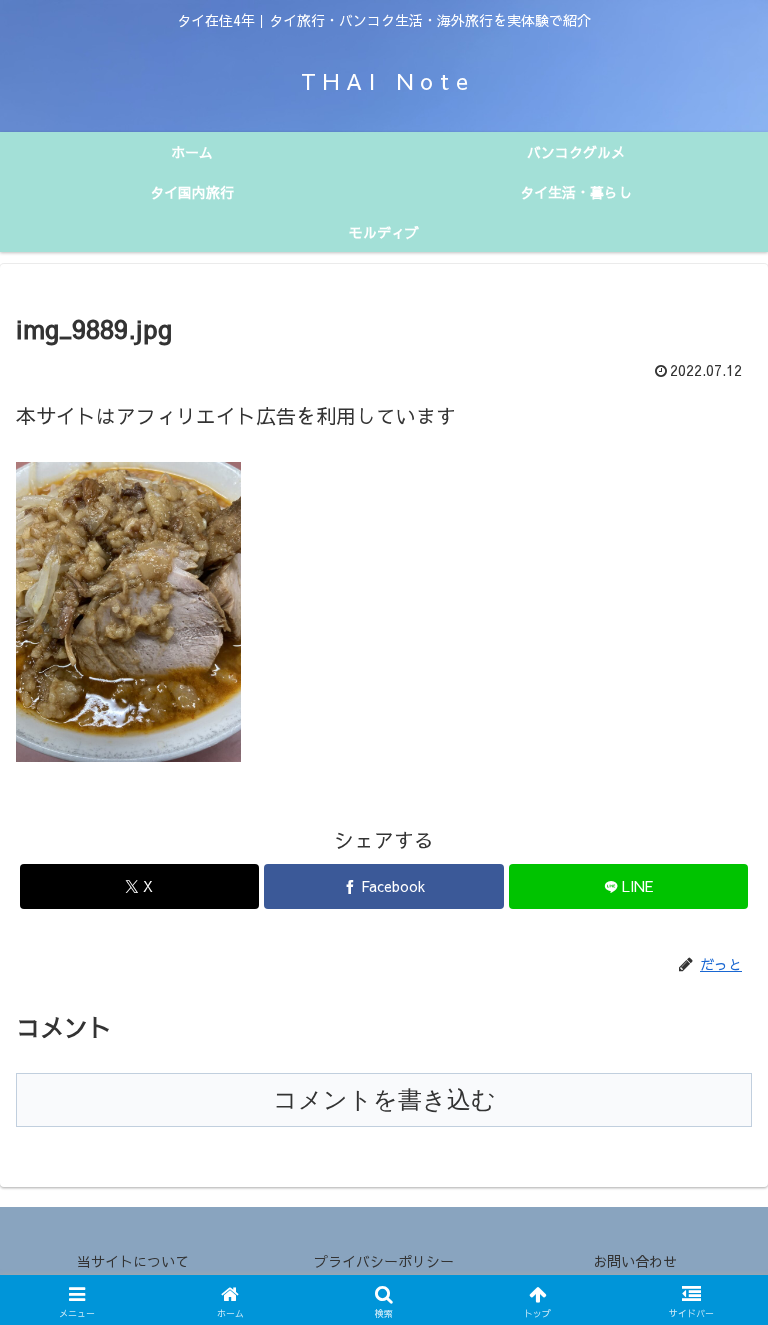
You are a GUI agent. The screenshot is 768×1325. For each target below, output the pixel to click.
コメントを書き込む (384, 1099)
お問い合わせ (635, 1261)
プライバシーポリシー (384, 1261)
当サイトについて (133, 1261)
